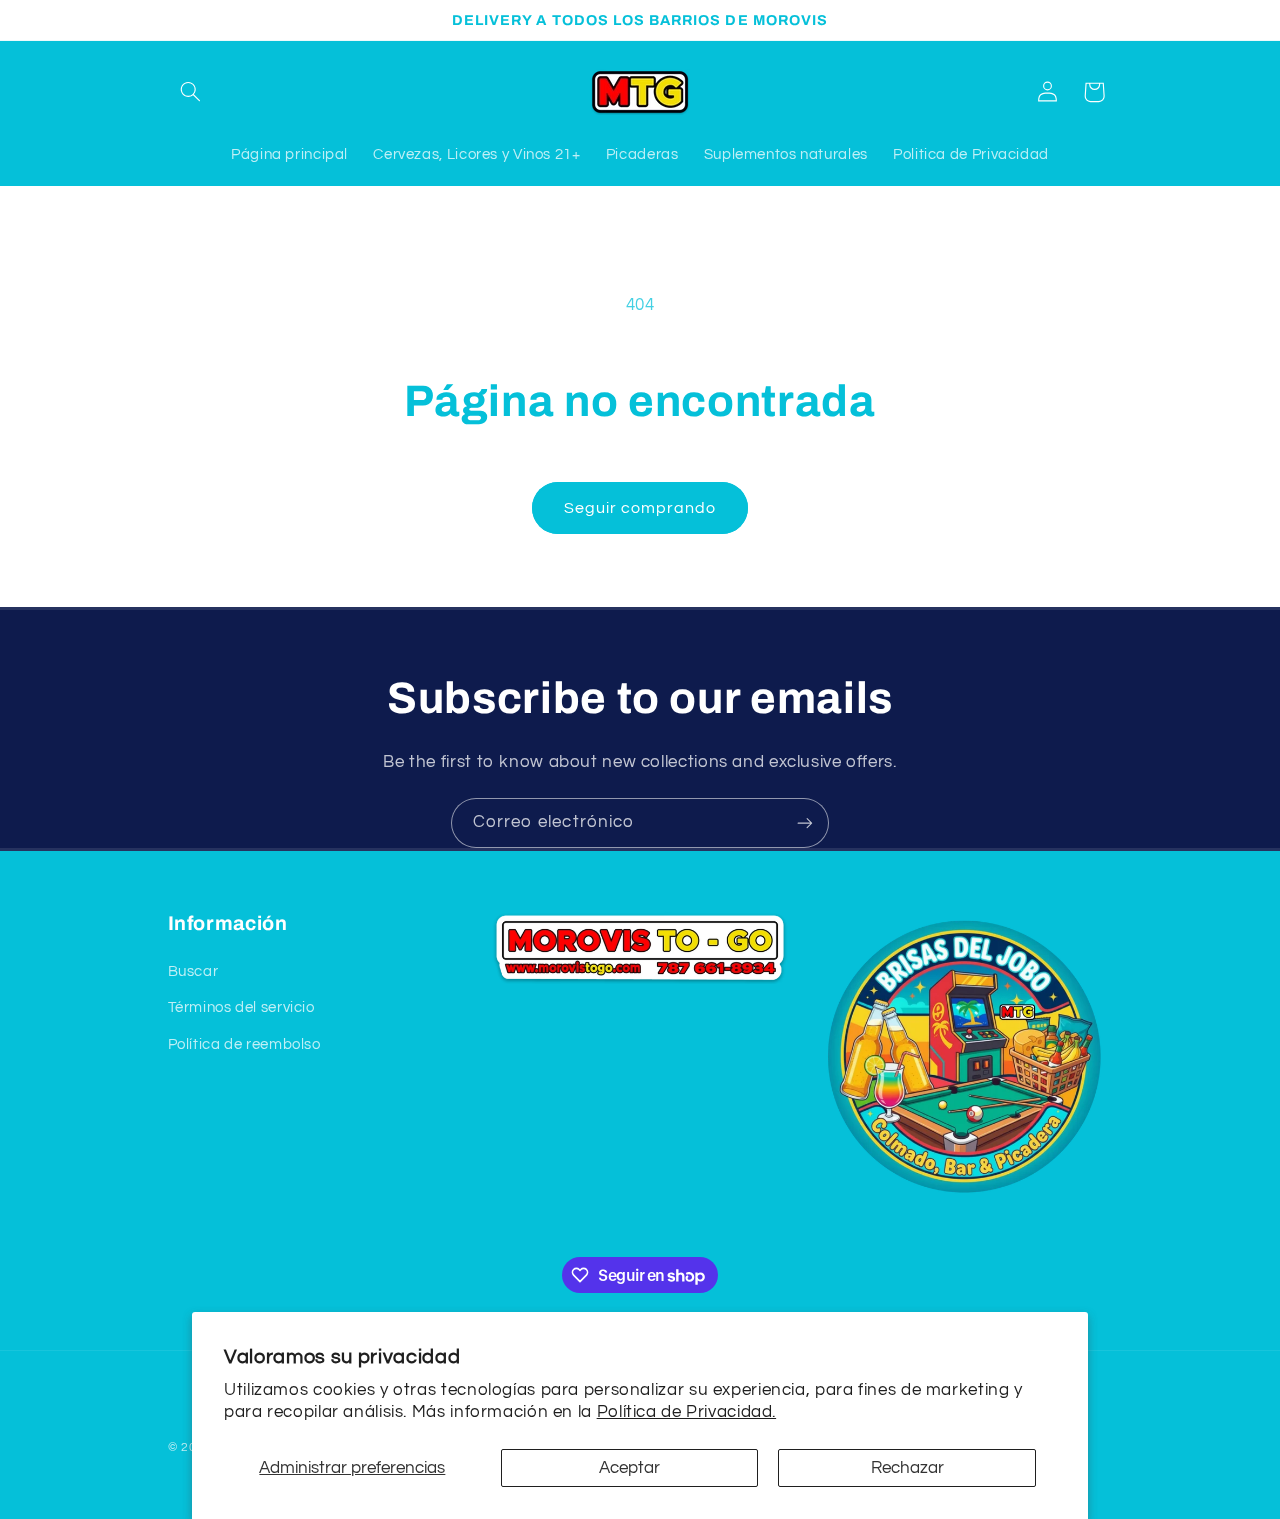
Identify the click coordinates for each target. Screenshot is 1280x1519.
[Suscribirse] (805, 822)
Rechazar (907, 1468)
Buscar (193, 971)
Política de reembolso (244, 1044)
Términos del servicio (241, 1008)
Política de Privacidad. (687, 1412)
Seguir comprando (640, 508)
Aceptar (629, 1468)
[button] (191, 92)
